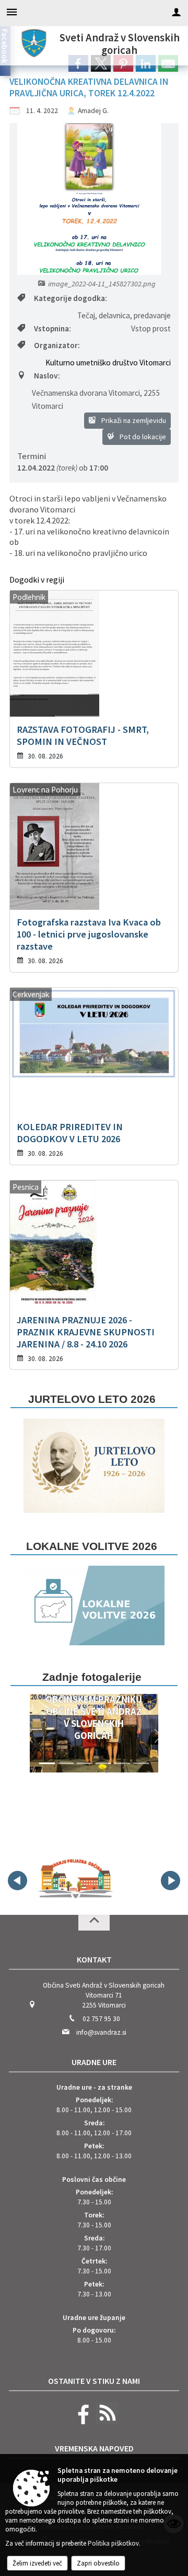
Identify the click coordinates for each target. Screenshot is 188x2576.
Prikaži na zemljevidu (133, 420)
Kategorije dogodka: (70, 298)
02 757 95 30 (101, 2019)
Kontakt (94, 1959)
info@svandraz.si (101, 2032)
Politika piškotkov (113, 2543)
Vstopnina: (52, 328)
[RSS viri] (106, 2422)
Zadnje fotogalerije (92, 1677)
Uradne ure (94, 2062)
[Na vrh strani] (94, 1923)
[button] (30, 1736)
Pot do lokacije (142, 437)
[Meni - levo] (12, 12)
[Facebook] (81, 2422)
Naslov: (47, 376)
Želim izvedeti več (37, 2563)
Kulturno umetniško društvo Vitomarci (108, 363)
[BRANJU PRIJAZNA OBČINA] (75, 1879)
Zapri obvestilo (98, 2563)
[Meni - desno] (176, 12)
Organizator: (57, 345)
